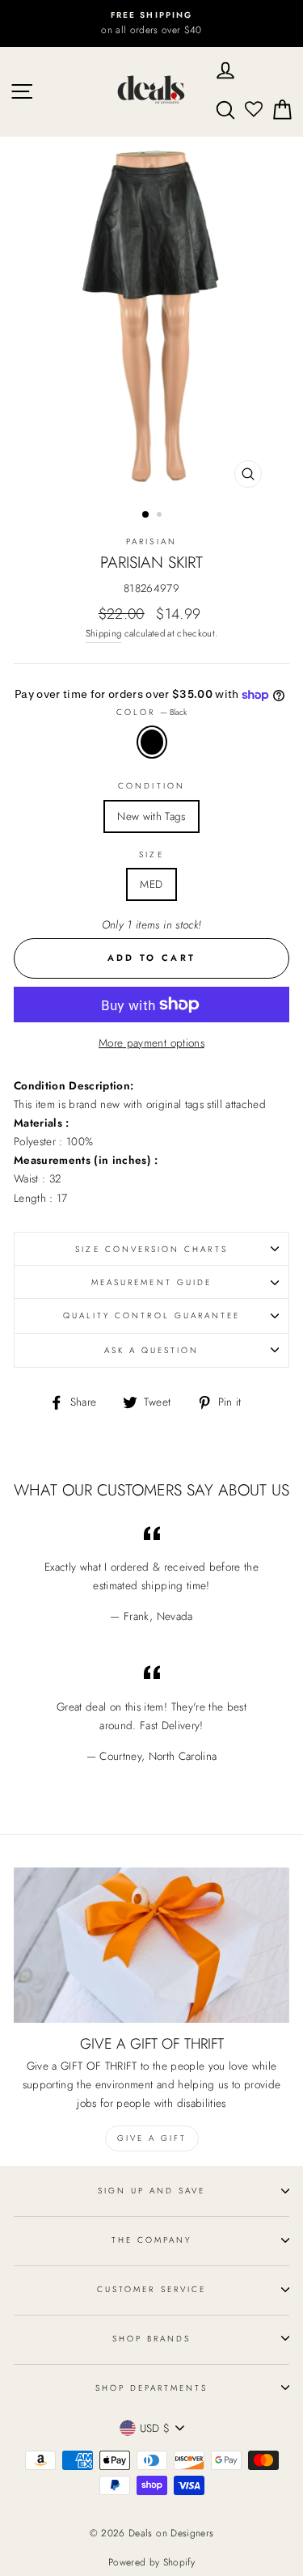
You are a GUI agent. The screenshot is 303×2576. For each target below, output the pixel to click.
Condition (151, 786)
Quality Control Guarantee (152, 1315)
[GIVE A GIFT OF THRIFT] (151, 1945)
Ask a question (152, 1350)
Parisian (151, 541)
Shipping (104, 633)
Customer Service (151, 2289)
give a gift (152, 2138)
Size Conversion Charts (151, 1249)
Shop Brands (152, 2339)
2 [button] (161, 516)
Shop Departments (152, 2388)
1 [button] (146, 515)
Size (151, 854)
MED (151, 884)
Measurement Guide (151, 1282)
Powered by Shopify (151, 2562)
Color (151, 712)
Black (152, 742)
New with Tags (151, 816)
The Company (152, 2240)
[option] (151, 23)
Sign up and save (152, 2191)
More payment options (151, 1043)
